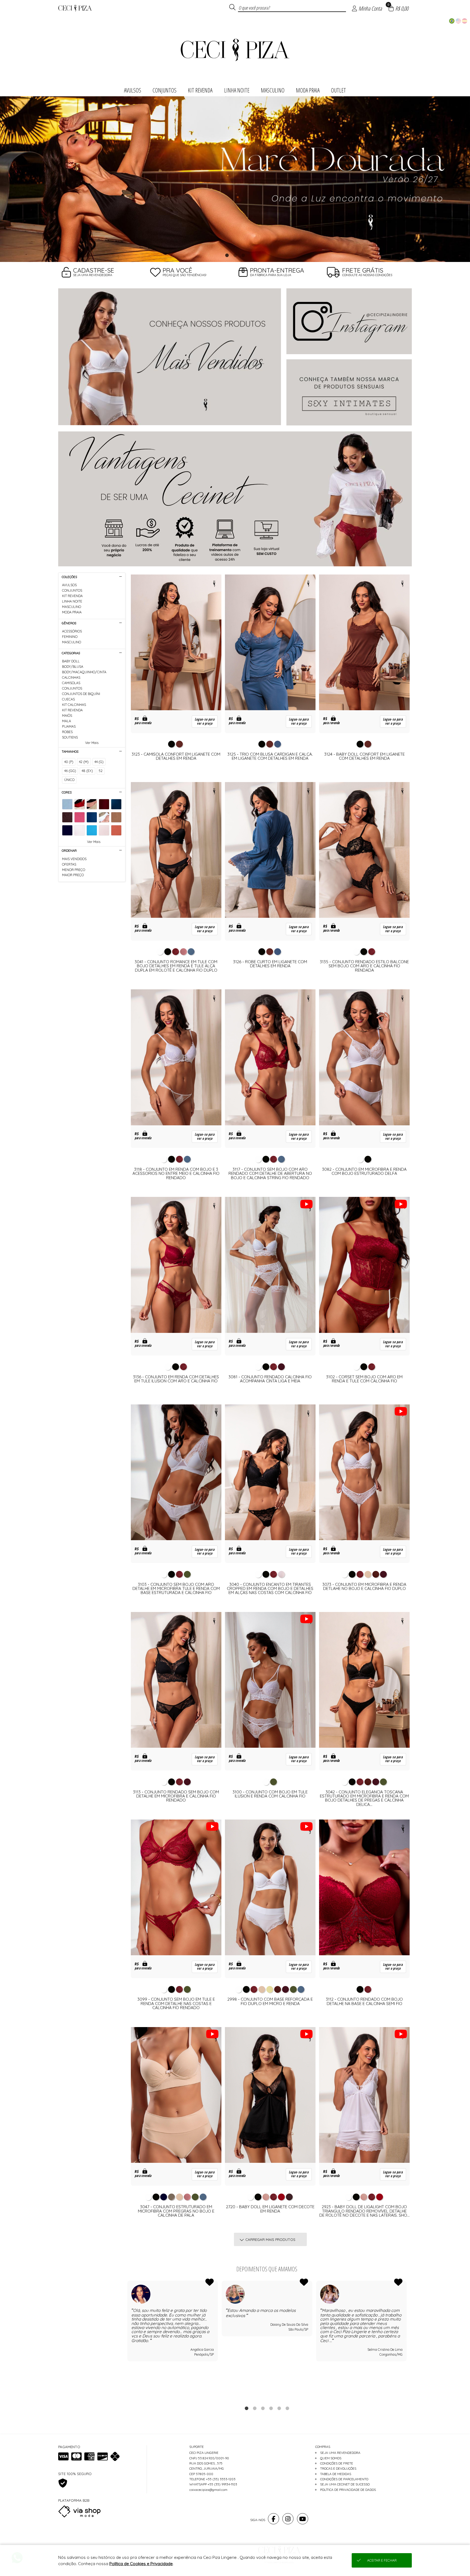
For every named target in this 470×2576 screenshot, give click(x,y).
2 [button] (235, 255)
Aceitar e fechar (382, 2560)
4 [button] (271, 2408)
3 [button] (243, 255)
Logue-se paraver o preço (205, 721)
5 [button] (279, 2408)
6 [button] (287, 2408)
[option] (235, 179)
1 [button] (227, 255)
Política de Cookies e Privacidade (141, 2564)
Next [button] (407, 2340)
